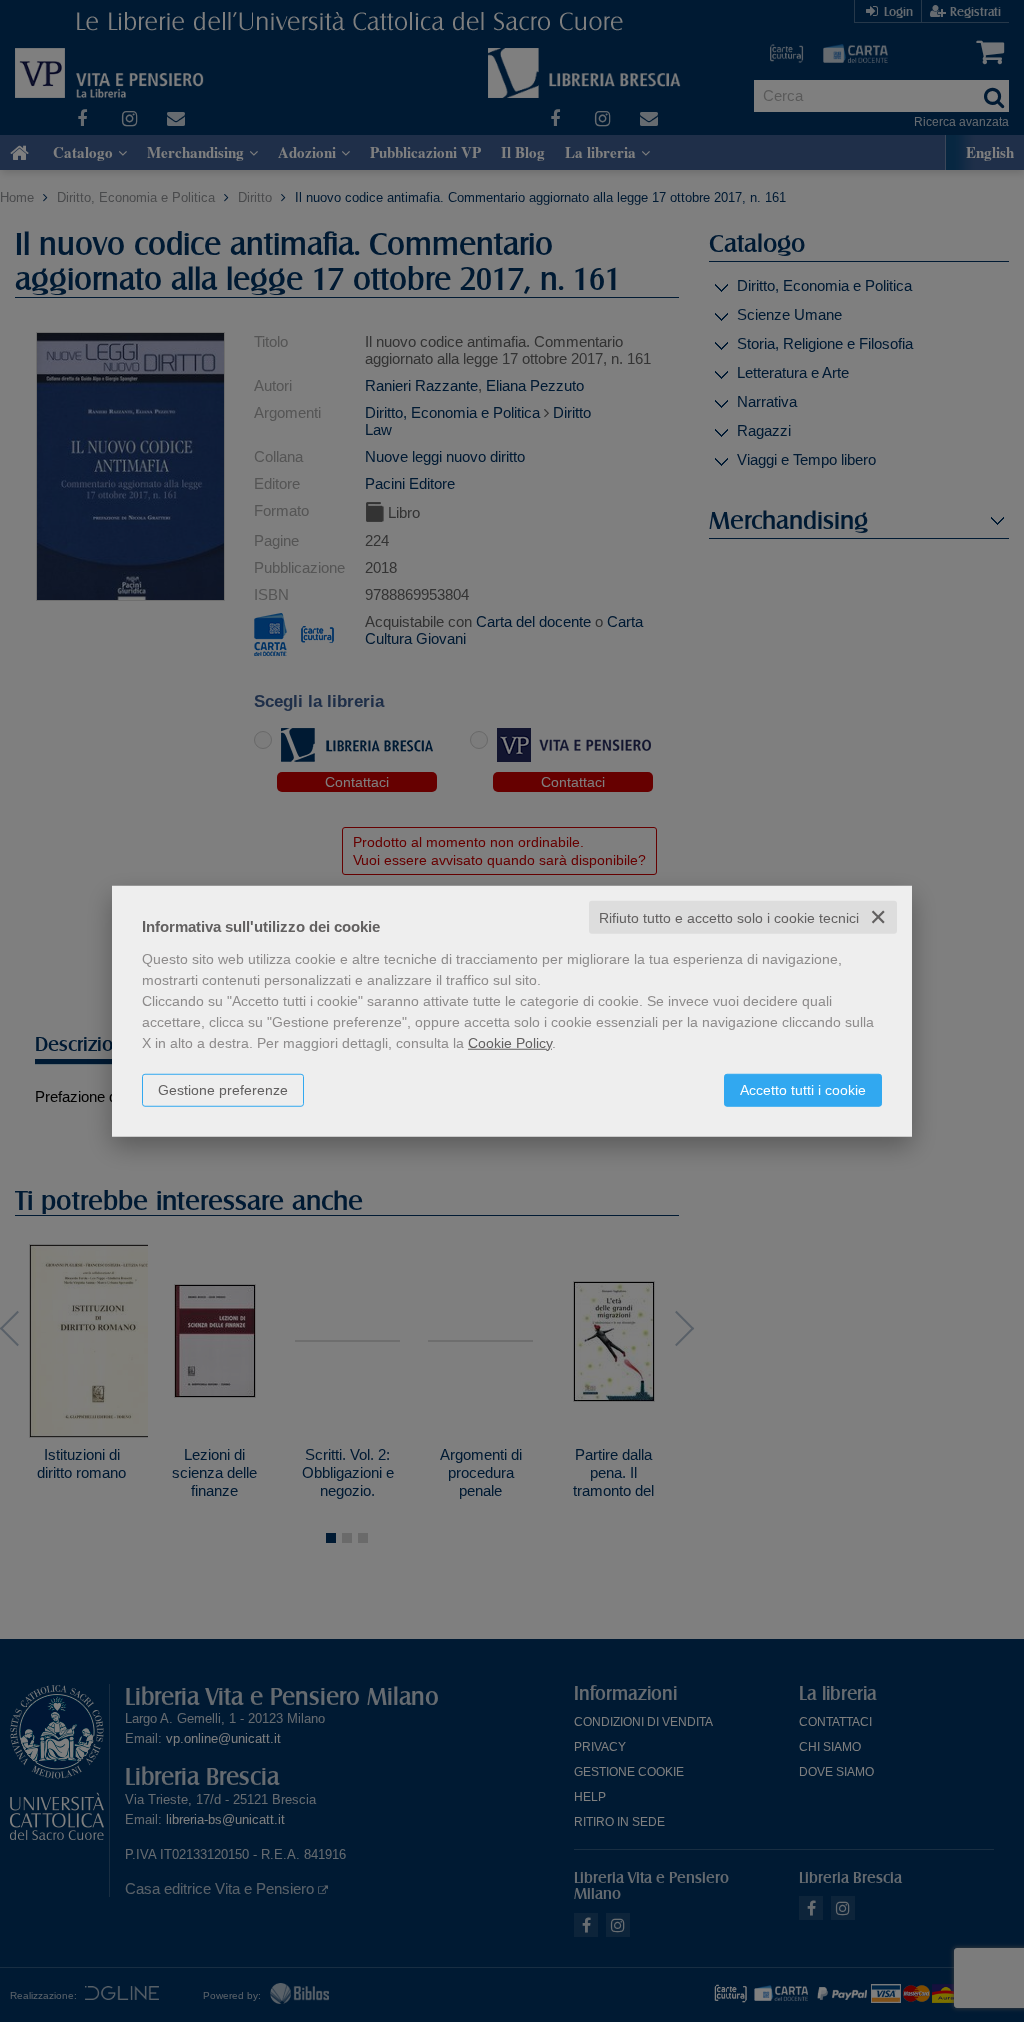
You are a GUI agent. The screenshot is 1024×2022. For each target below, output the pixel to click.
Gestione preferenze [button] (223, 1089)
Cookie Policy (510, 1042)
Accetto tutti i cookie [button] (803, 1089)
